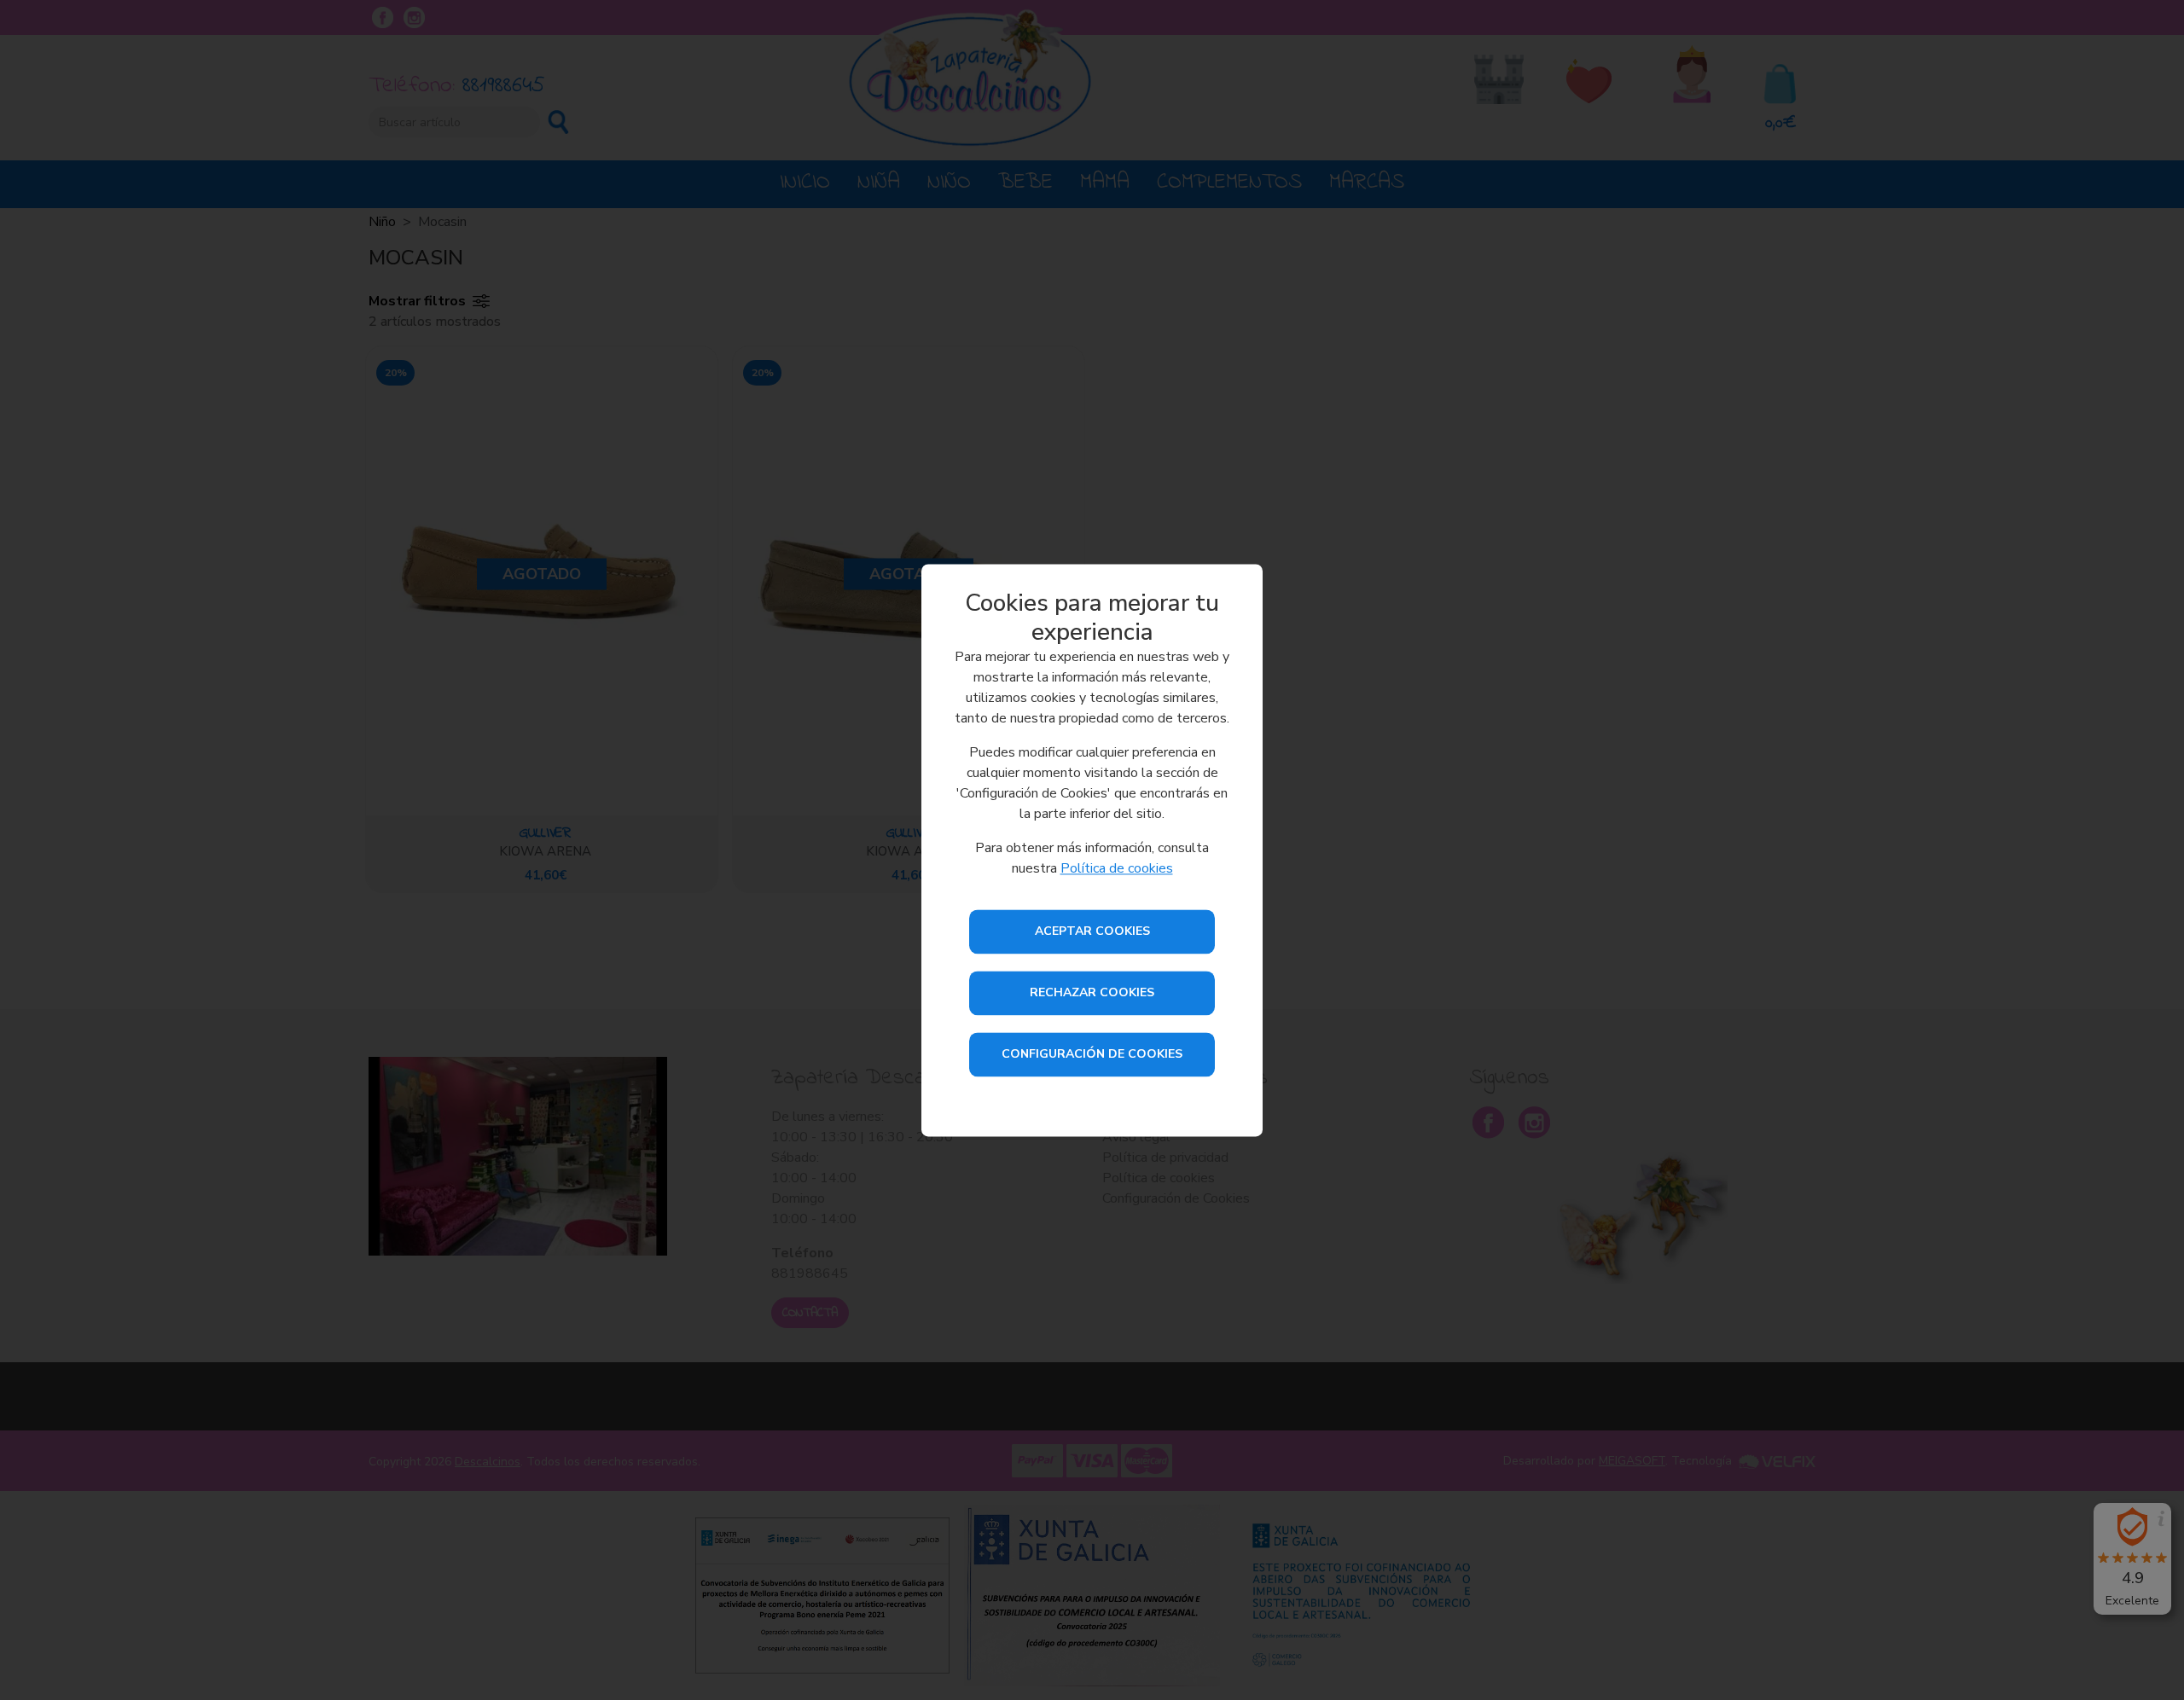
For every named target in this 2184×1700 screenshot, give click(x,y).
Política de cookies (1117, 868)
